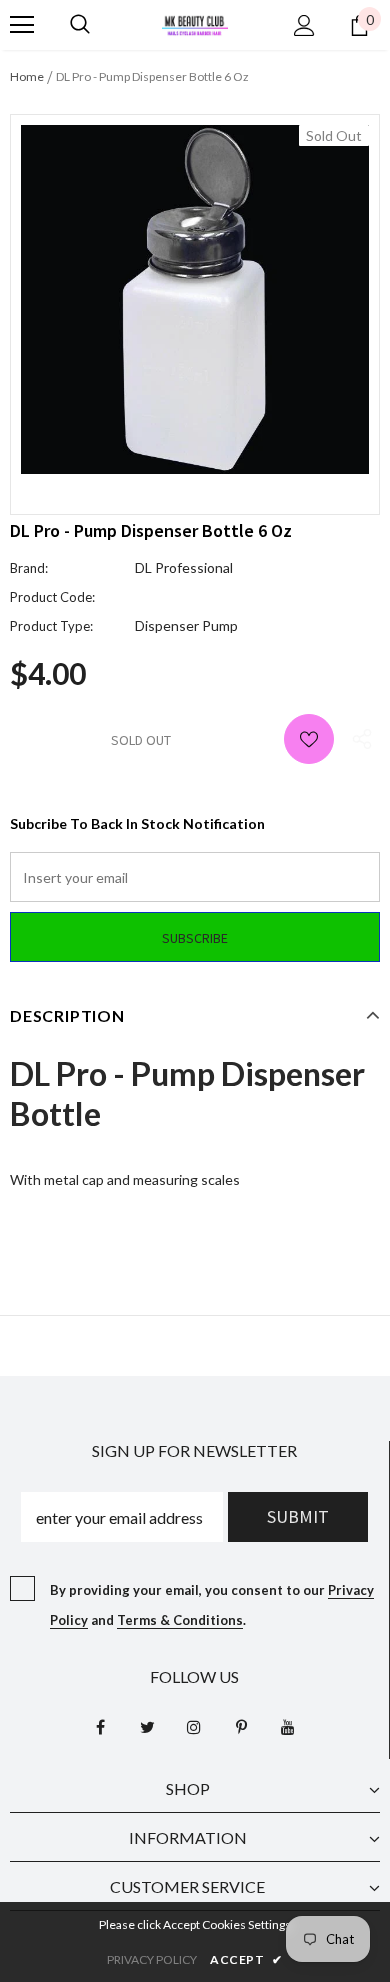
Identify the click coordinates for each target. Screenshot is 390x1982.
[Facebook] (100, 1726)
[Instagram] (194, 1726)
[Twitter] (147, 1726)
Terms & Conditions (180, 1620)
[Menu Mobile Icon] (22, 25)
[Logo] (195, 23)
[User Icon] (304, 25)
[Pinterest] (241, 1726)
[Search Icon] (80, 25)
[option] (195, 299)
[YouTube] (288, 1726)
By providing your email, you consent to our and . (212, 1605)
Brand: (29, 568)
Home (27, 76)
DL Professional (184, 567)
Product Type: (51, 626)
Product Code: (52, 597)
